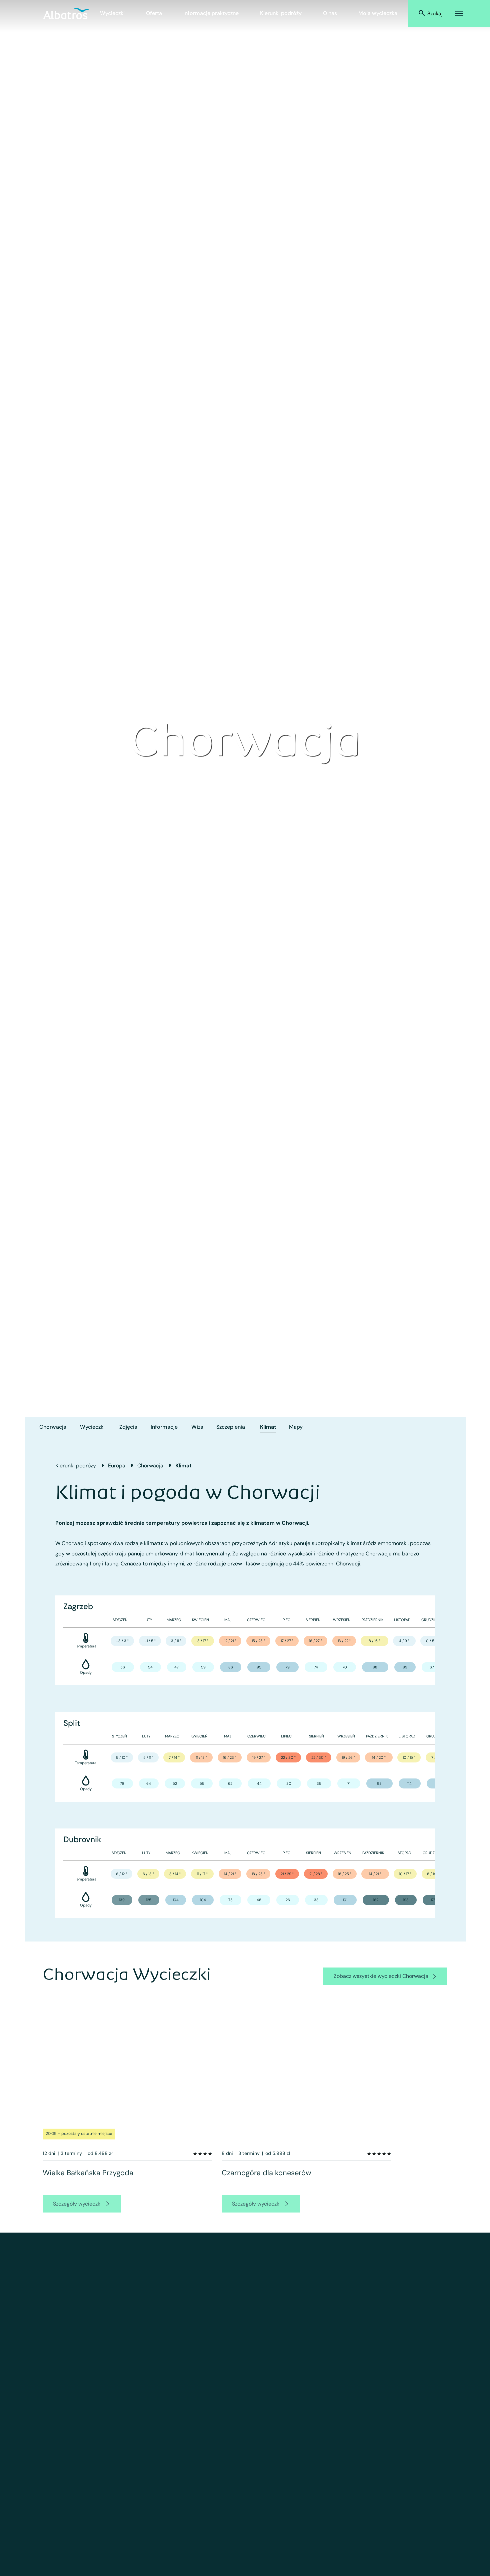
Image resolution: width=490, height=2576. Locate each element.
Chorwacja (53, 1427)
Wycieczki (112, 13)
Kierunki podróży (281, 13)
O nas (330, 13)
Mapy (296, 1427)
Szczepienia (231, 1427)
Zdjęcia (128, 1427)
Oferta (154, 13)
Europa (117, 1466)
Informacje (164, 1427)
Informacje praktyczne (211, 13)
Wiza (197, 1427)
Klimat (268, 1427)
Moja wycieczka (378, 13)
